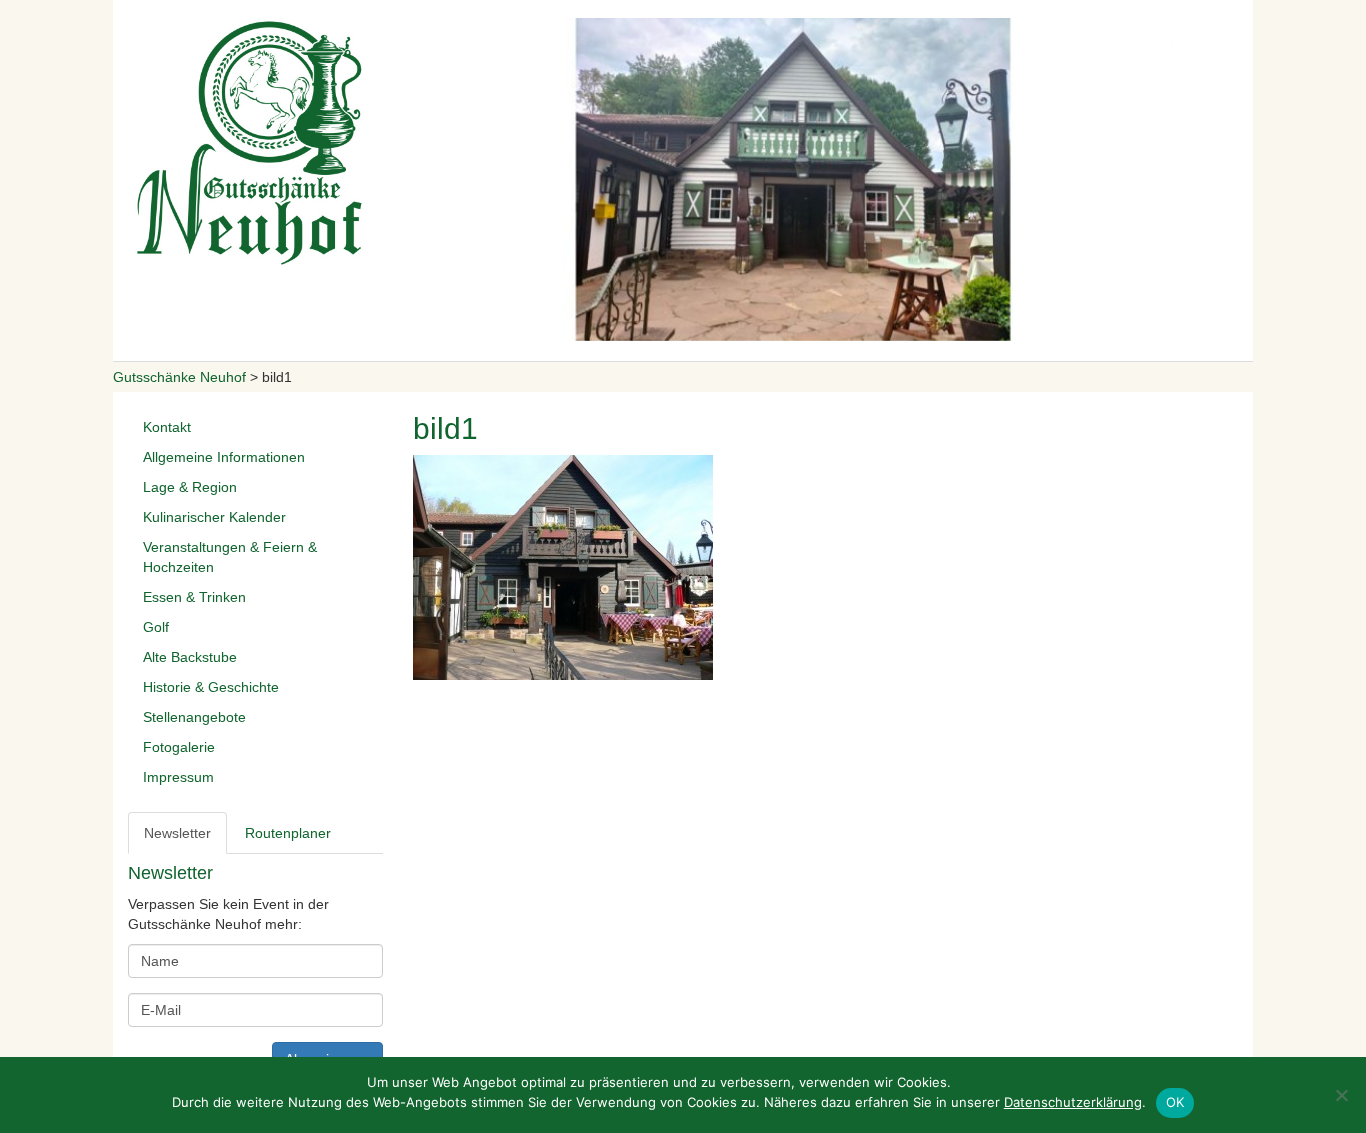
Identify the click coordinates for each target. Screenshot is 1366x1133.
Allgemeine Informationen (224, 457)
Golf (156, 627)
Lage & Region (190, 487)
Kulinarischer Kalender (214, 517)
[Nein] (1341, 1095)
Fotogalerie (179, 747)
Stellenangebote (194, 717)
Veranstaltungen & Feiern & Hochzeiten (230, 557)
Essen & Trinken (194, 597)
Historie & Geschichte (211, 687)
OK (1175, 1102)
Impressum (178, 777)
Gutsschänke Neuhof (179, 377)
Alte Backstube (190, 657)
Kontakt (167, 427)
